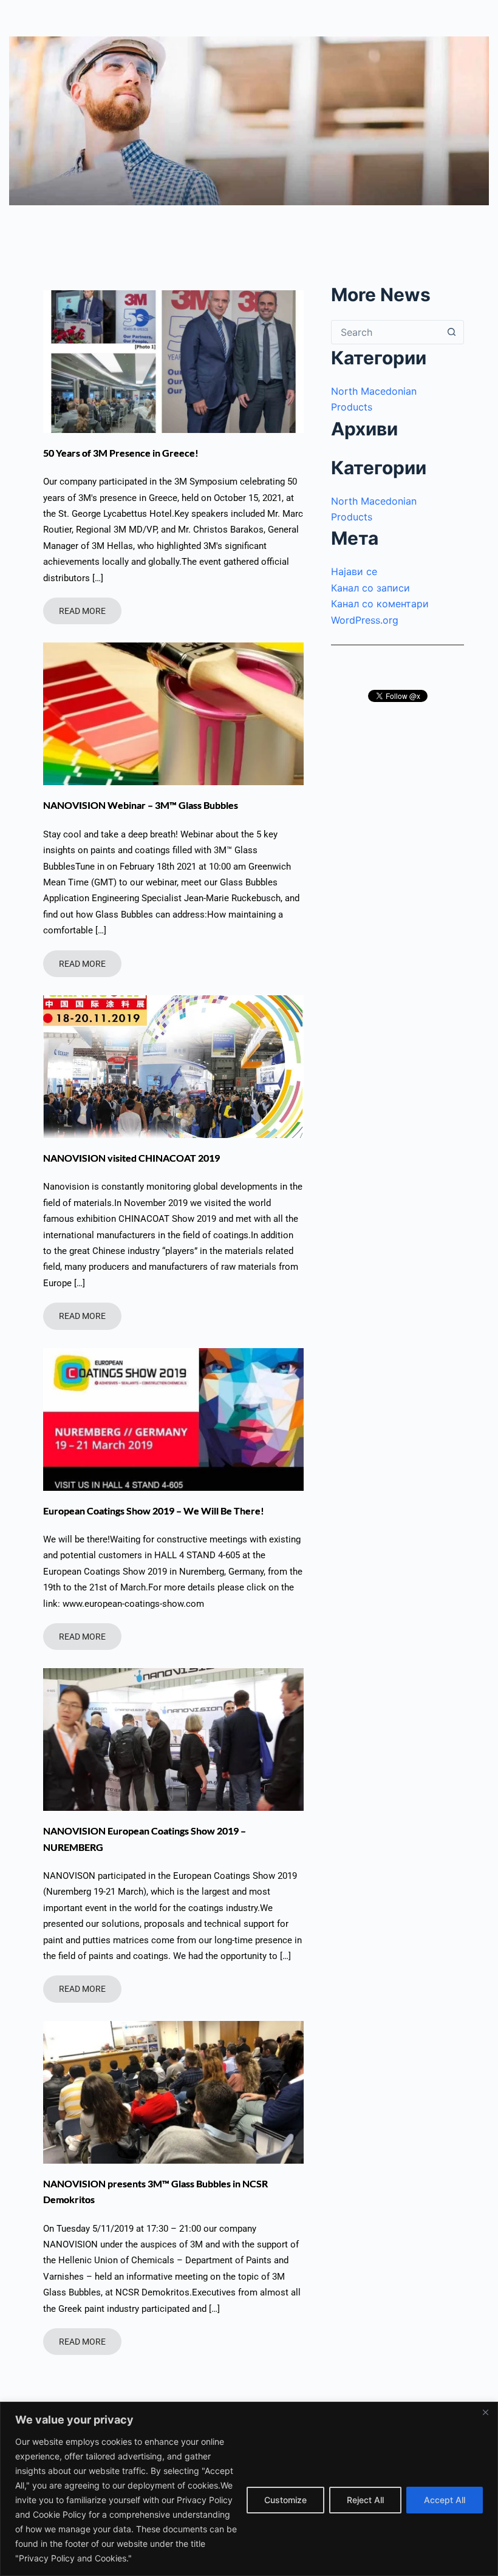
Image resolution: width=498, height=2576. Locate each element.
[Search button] (452, 332)
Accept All (445, 2500)
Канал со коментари (380, 604)
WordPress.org (365, 620)
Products (352, 407)
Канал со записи (370, 588)
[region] (249, 2489)
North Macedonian (374, 391)
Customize (285, 2500)
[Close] (485, 2412)
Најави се (354, 571)
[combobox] (386, 332)
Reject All (365, 2500)
